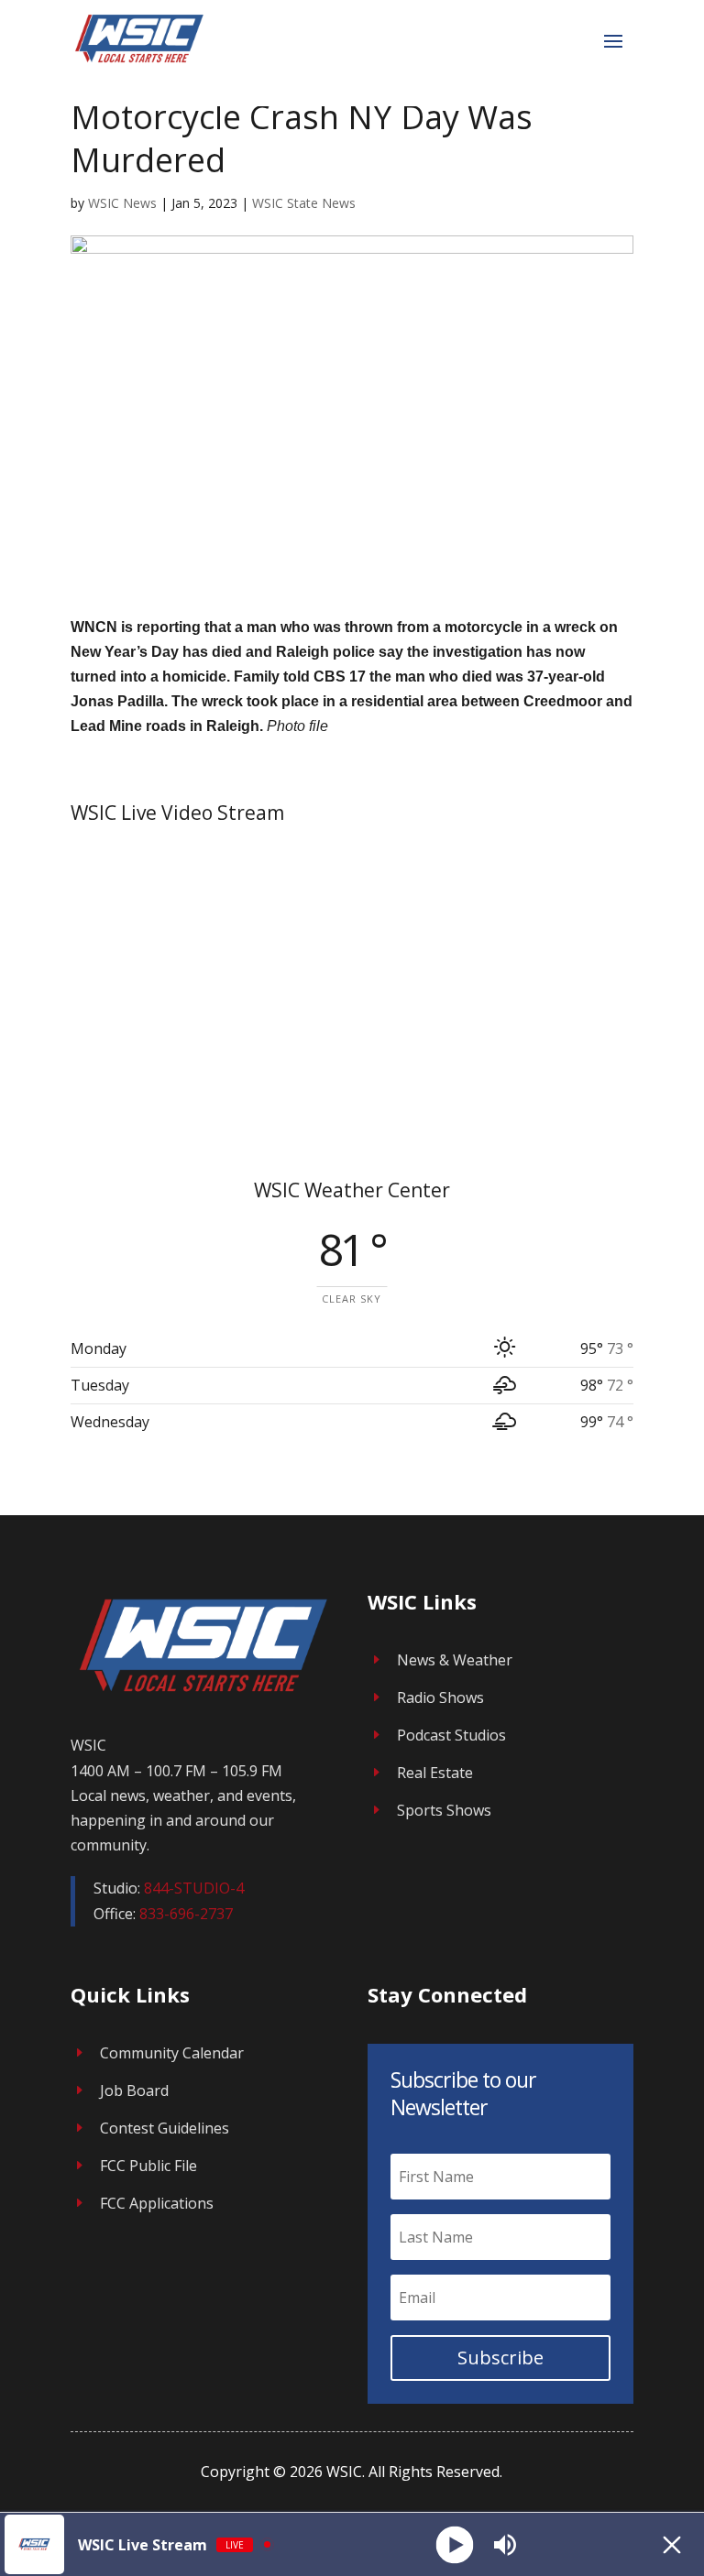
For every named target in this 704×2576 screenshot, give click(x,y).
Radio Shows (440, 1697)
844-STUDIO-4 (194, 1888)
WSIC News (122, 203)
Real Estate (435, 1773)
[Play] (454, 2544)
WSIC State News (304, 203)
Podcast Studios (451, 1735)
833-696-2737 (186, 1914)
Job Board (134, 2090)
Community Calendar (172, 2053)
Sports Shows (444, 1810)
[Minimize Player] (672, 2545)
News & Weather (455, 1660)
